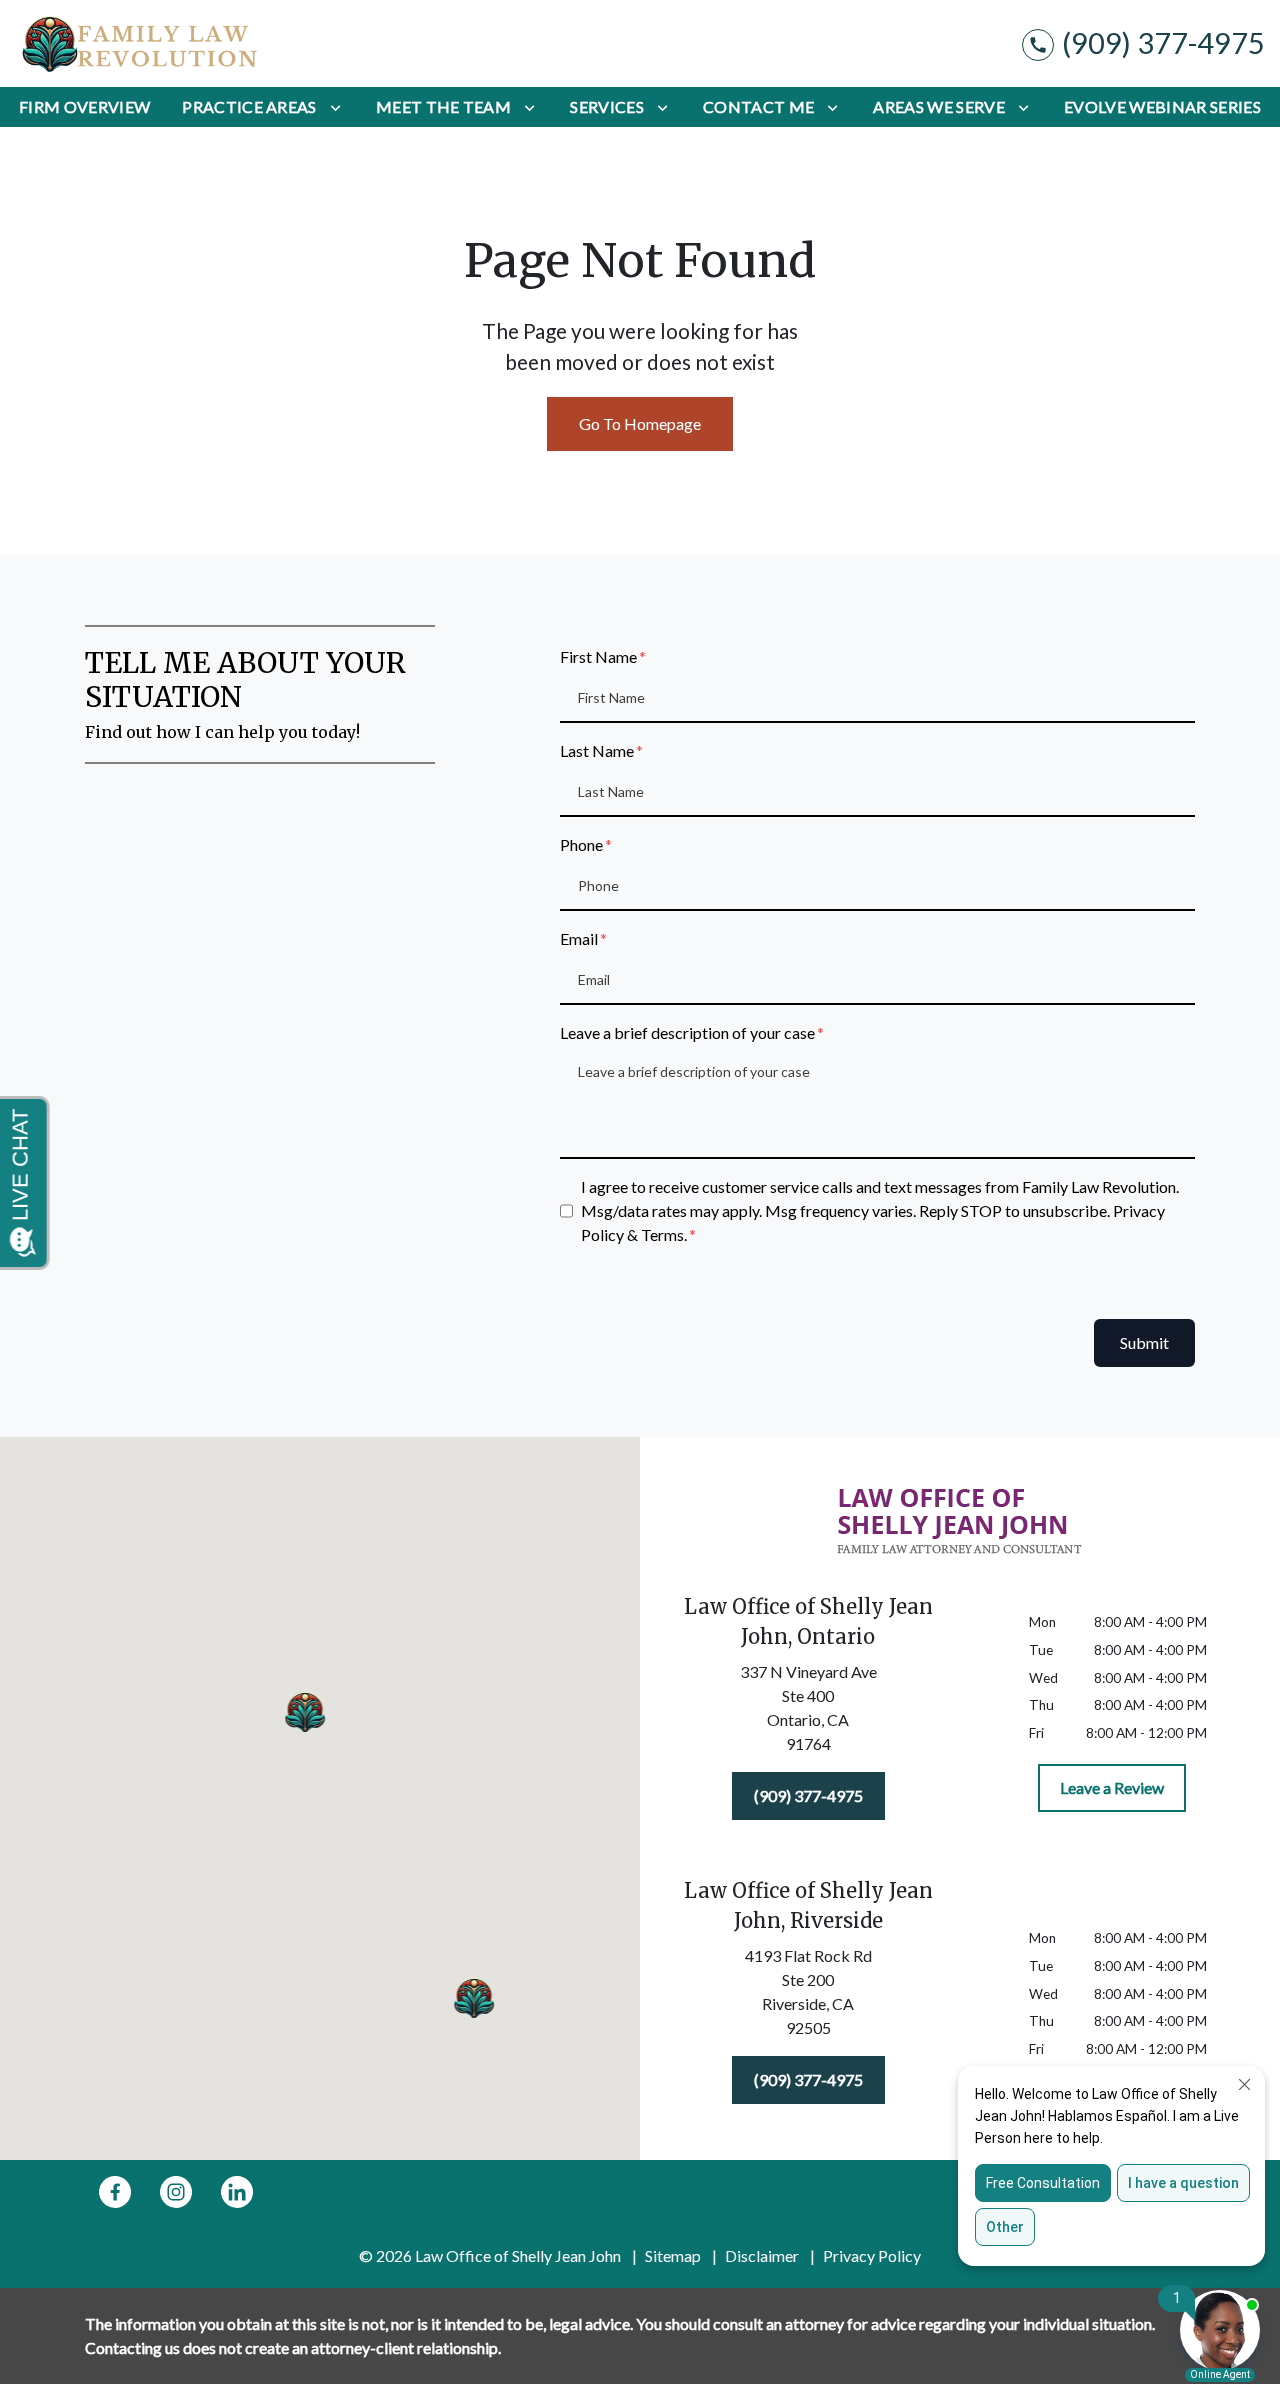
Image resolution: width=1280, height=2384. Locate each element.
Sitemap (673, 2255)
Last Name (597, 750)
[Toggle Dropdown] (335, 107)
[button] (305, 1711)
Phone (581, 844)
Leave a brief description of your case (687, 1032)
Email (579, 938)
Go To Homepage (640, 423)
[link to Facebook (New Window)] (115, 2192)
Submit (1144, 1342)
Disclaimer (762, 2255)
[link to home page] (140, 43)
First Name (598, 656)
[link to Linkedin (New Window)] (237, 2192)
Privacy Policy (872, 2255)
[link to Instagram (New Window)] (176, 2192)
